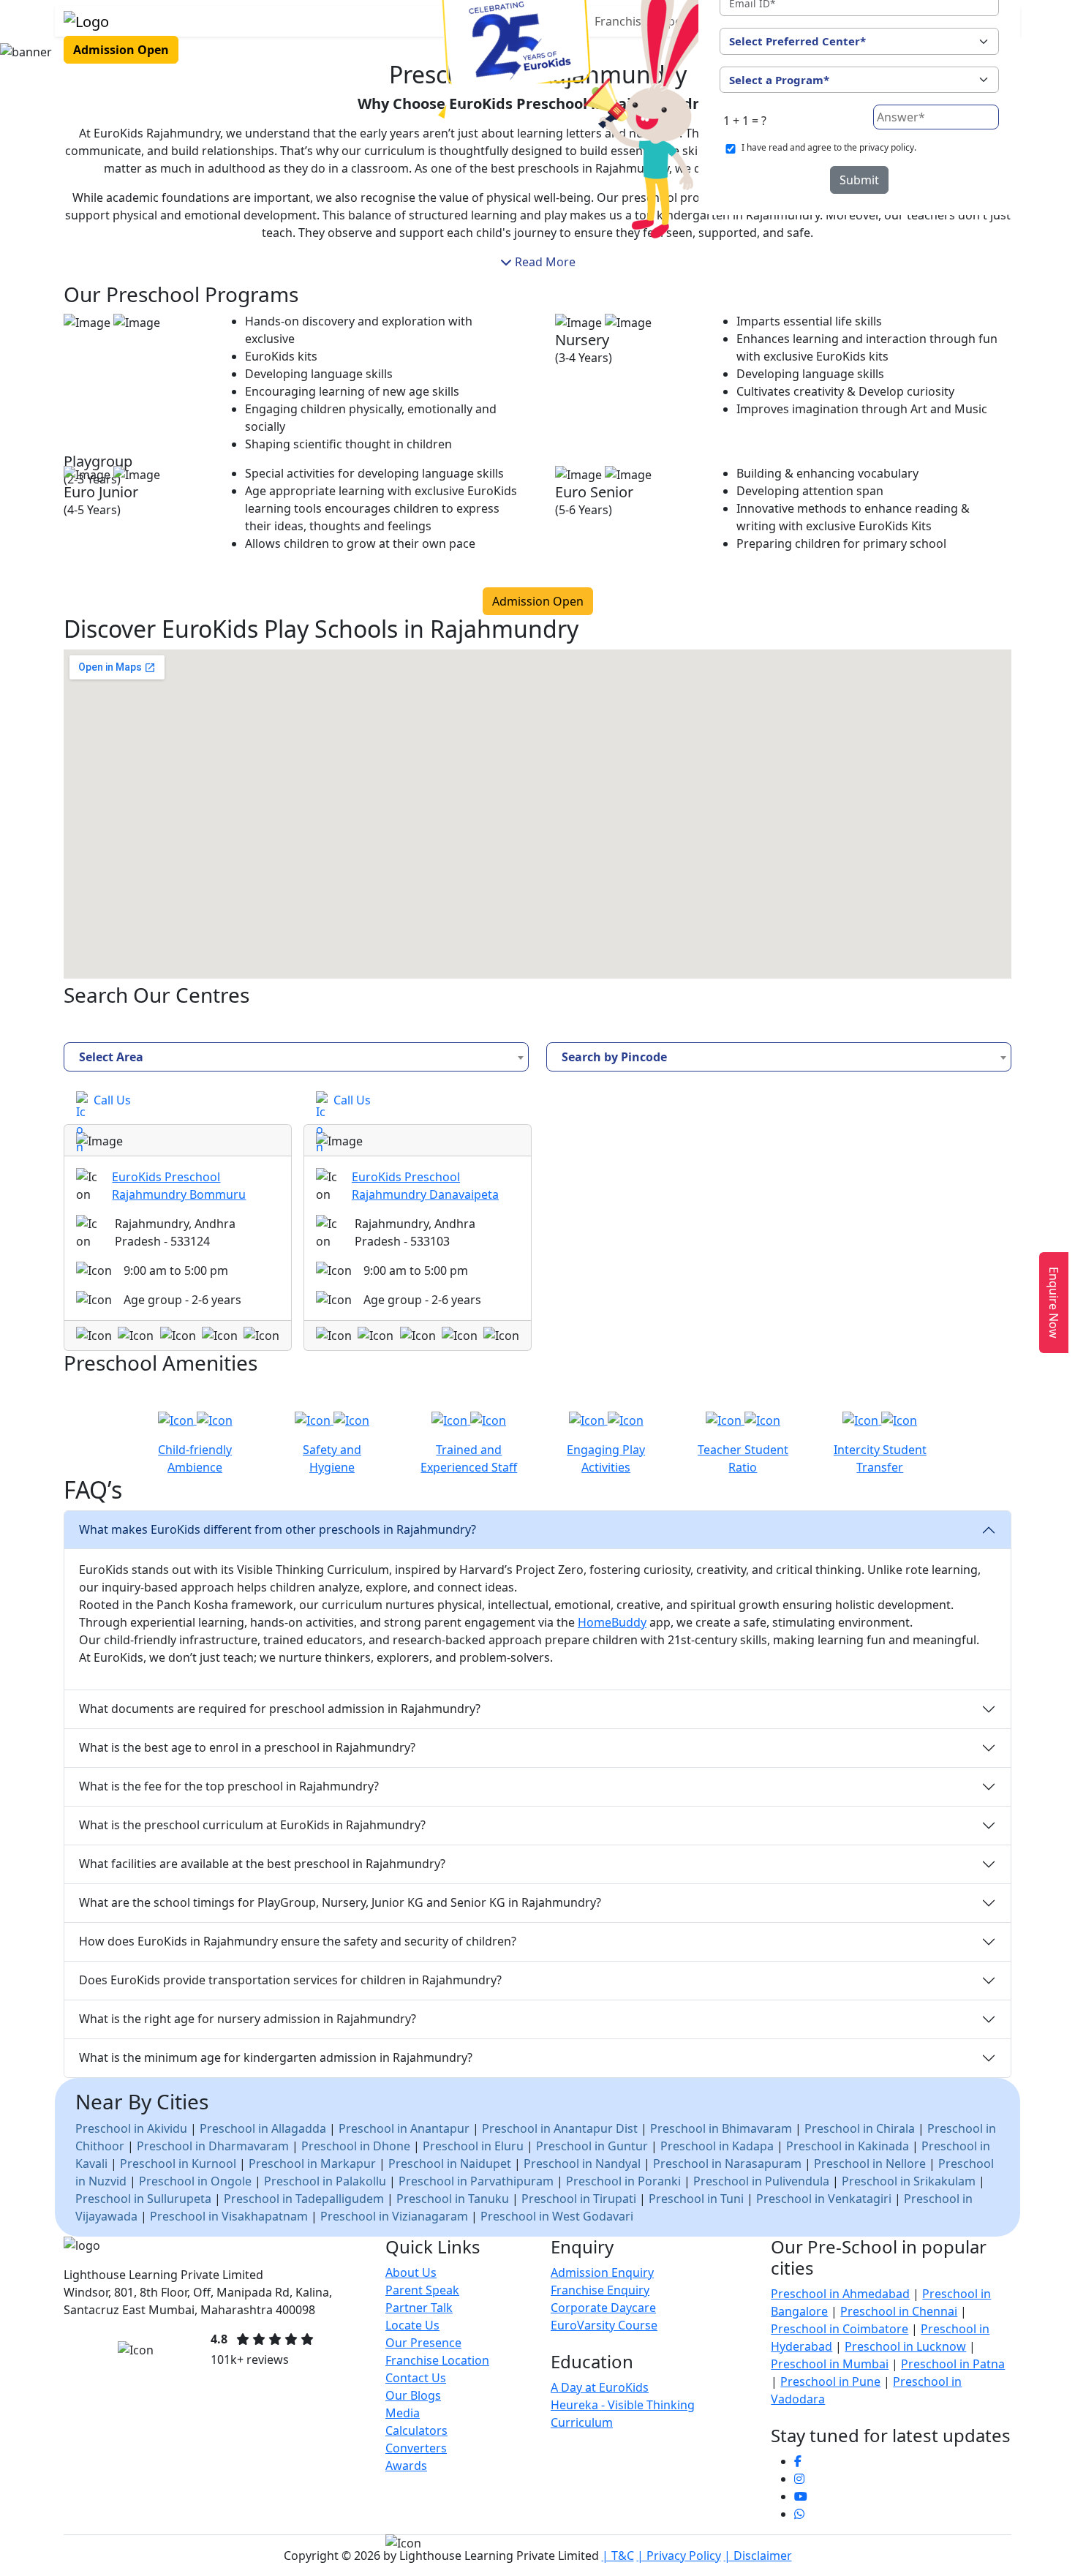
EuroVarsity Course (604, 2325)
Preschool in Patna (953, 2364)
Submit (859, 180)
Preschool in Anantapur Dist (560, 2128)
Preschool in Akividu (131, 2128)
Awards (406, 2466)
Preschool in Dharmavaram (213, 2146)
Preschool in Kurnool (178, 2163)
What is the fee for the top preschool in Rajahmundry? (229, 1786)
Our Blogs (413, 2395)
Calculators (416, 2430)
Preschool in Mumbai (830, 2364)
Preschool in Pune (830, 2381)
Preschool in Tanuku (453, 2199)
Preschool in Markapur (312, 2163)
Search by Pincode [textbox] (614, 1057)
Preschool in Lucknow (905, 2346)
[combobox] (296, 1057)
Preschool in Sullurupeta (143, 2199)
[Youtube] (801, 2496)
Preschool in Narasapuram (727, 2163)
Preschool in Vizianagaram (394, 2216)
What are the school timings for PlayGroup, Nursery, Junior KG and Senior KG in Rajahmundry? (340, 1902)
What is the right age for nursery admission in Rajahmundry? (248, 2019)
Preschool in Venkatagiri (824, 2199)
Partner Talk (419, 2308)
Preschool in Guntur (592, 2146)
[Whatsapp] (799, 2514)
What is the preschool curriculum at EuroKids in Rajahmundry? (252, 1825)
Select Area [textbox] (111, 1057)
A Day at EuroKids (600, 2387)
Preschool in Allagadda (263, 2128)
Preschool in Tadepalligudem (304, 2199)
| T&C (618, 2556)
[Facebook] (798, 2461)
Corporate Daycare (603, 2308)
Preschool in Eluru (473, 2146)
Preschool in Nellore (870, 2163)
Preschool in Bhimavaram (721, 2128)
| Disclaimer (758, 2556)
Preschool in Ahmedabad (840, 2294)
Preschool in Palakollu (325, 2181)
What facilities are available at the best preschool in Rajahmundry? (262, 1864)
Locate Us (412, 2325)
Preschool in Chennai (899, 2311)
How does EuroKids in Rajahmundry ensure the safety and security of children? (298, 1941)
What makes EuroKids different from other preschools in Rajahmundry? (278, 1529)
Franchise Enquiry (600, 2290)
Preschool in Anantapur (404, 2128)
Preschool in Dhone (356, 2146)
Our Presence (423, 2343)
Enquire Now (1054, 1303)
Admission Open (121, 50)
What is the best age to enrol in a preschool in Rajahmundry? (247, 1747)
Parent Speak (422, 2290)
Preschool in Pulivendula (761, 2181)
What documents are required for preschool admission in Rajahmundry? (280, 1709)
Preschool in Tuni (696, 2199)
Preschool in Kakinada (848, 2146)
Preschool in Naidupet (451, 2163)
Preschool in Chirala (860, 2128)
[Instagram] (799, 2479)
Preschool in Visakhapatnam (229, 2216)
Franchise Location (437, 2360)
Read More (544, 262)
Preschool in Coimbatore (840, 2329)
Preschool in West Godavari (557, 2216)
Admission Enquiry (602, 2272)
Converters (416, 2448)
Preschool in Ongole (195, 2181)
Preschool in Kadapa (717, 2146)
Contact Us (416, 2378)
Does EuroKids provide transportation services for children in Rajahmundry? (290, 1980)
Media (403, 2413)
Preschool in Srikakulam (909, 2181)
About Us (411, 2272)
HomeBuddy (612, 1622)
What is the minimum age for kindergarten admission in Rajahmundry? (276, 2057)
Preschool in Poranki (623, 2181)
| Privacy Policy (679, 2556)
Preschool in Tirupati (579, 2199)
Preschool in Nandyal (582, 2163)
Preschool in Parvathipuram (476, 2181)
